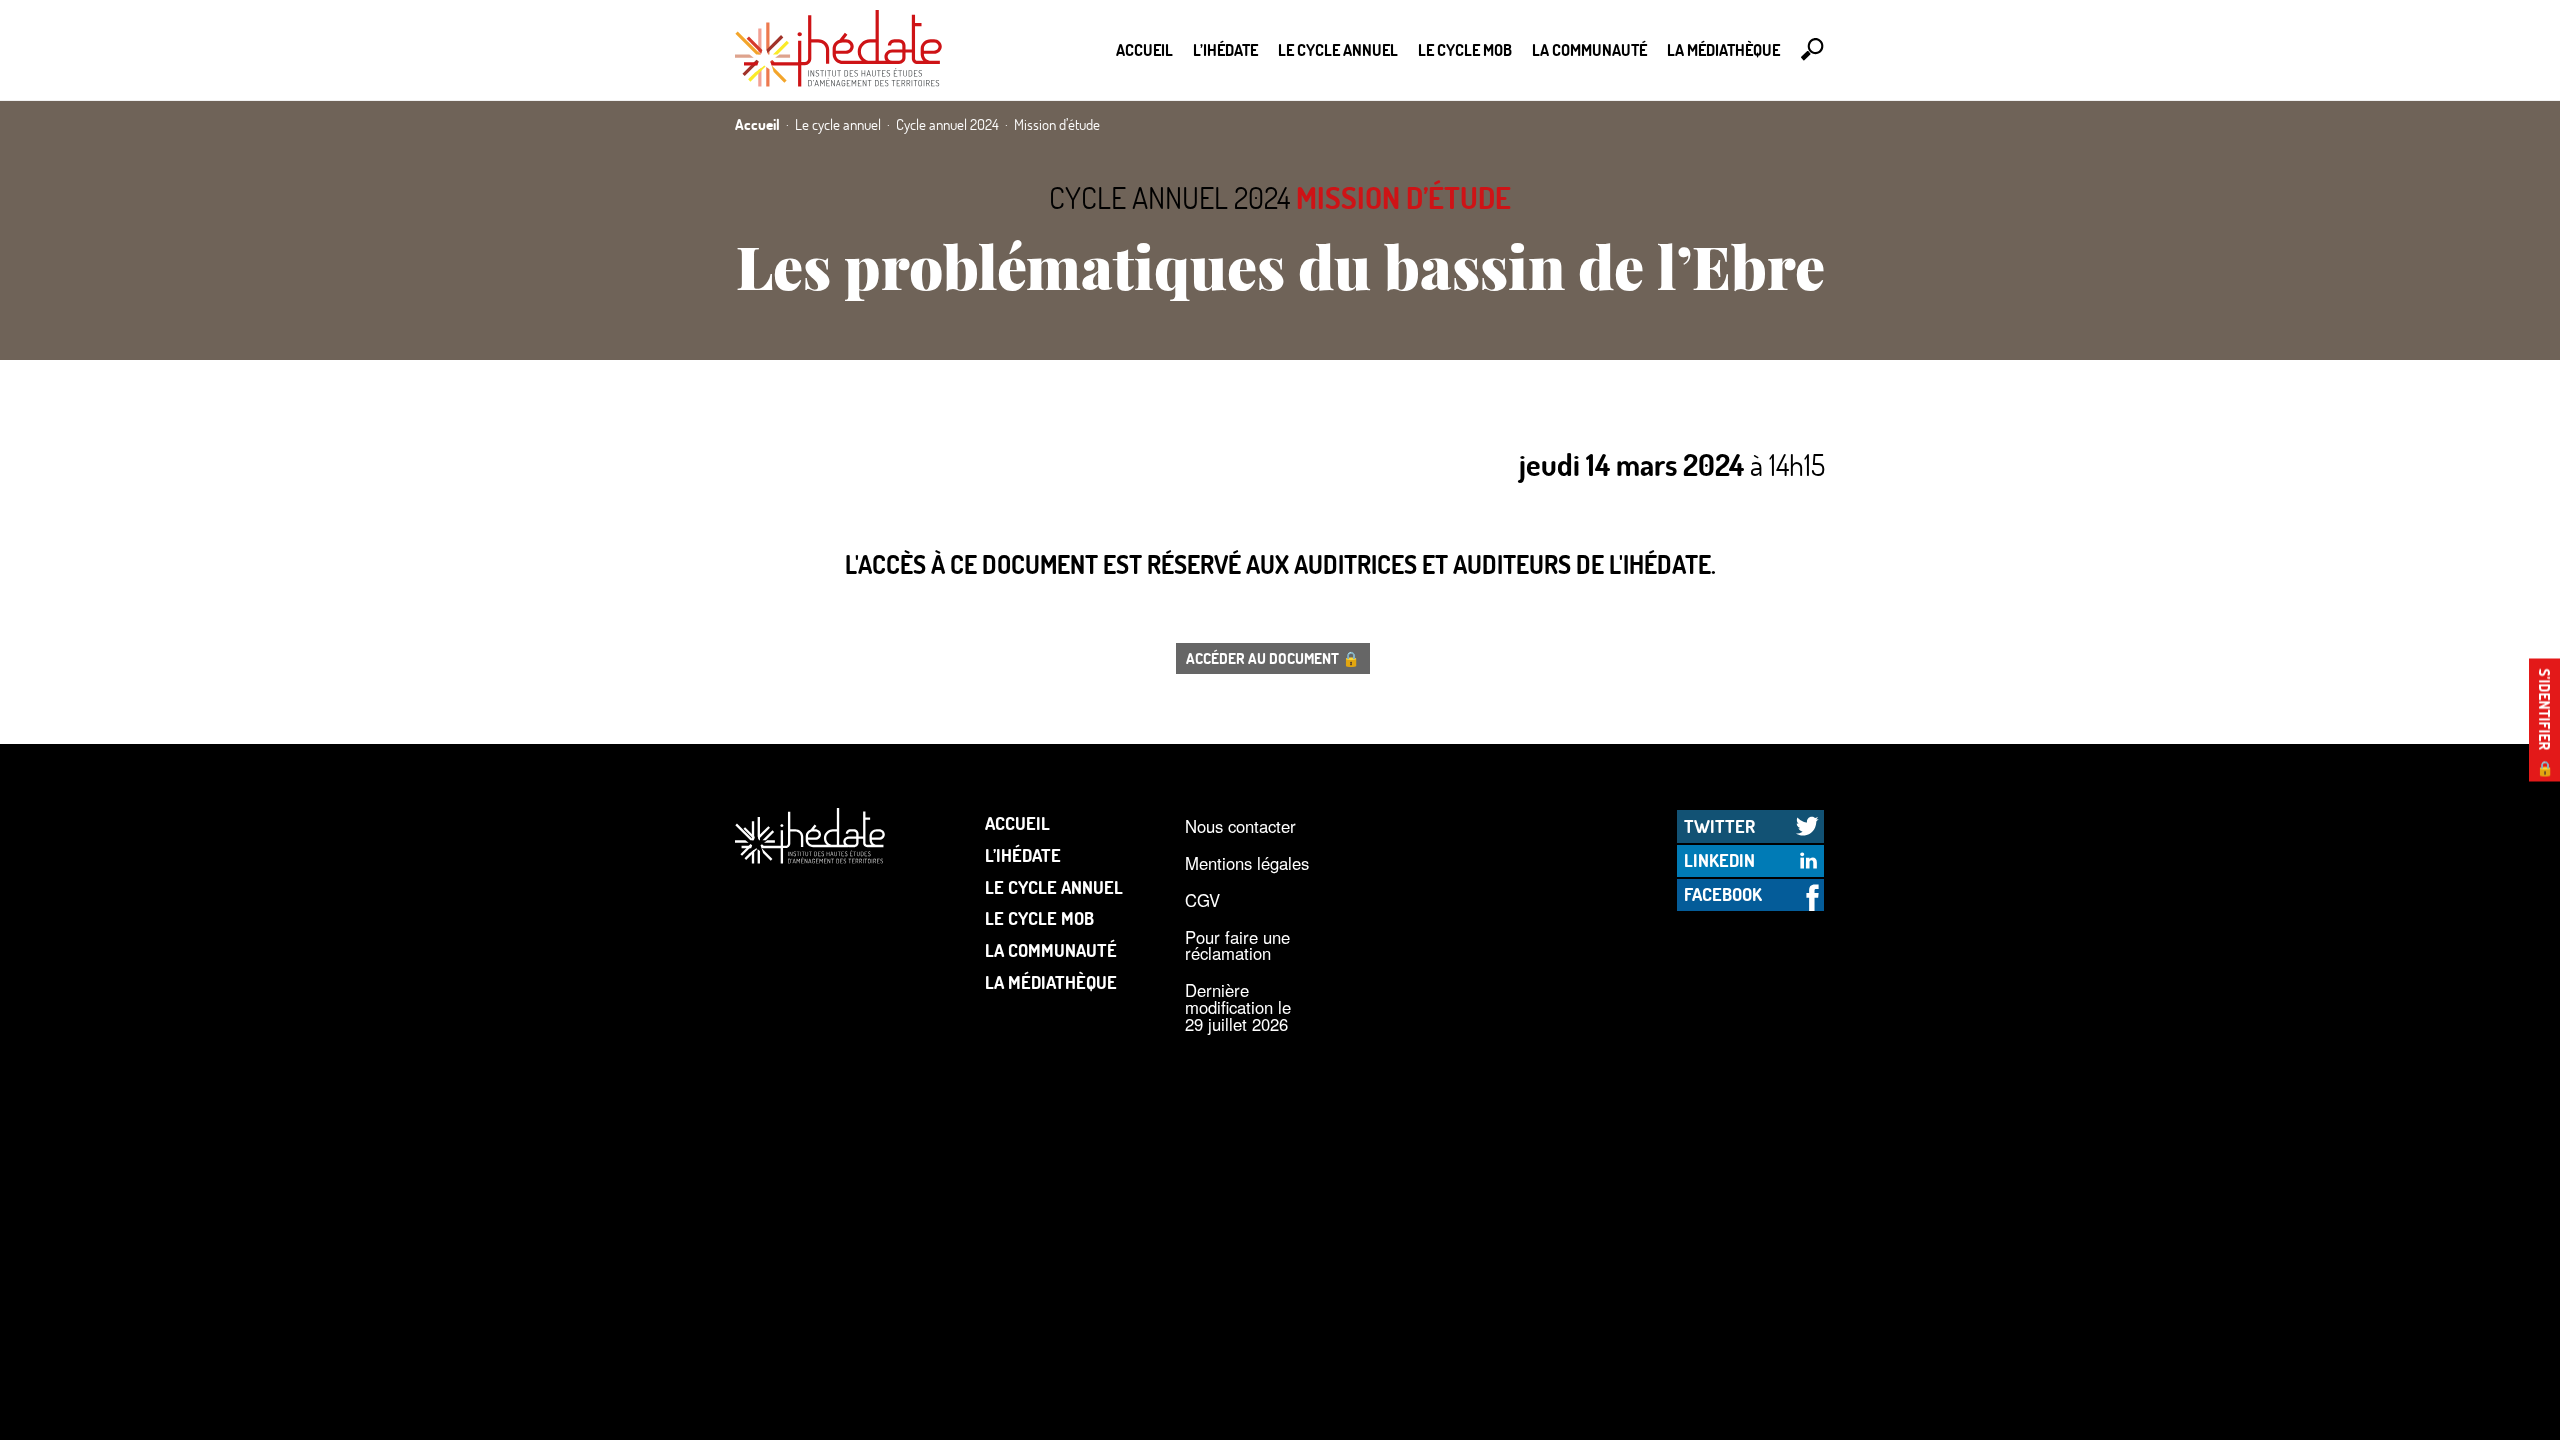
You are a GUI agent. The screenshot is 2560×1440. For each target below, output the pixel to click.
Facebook (1723, 894)
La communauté (1589, 49)
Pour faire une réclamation (1237, 945)
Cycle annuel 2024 (1169, 197)
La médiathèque (1723, 49)
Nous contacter (1240, 826)
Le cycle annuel (1338, 49)
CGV (1202, 900)
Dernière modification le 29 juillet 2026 (1238, 1006)
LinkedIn (1719, 860)
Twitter (1719, 826)
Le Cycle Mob (1465, 49)
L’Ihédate (1225, 49)
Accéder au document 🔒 (1273, 658)
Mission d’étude (1403, 197)
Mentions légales (1247, 863)
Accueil (1144, 49)
